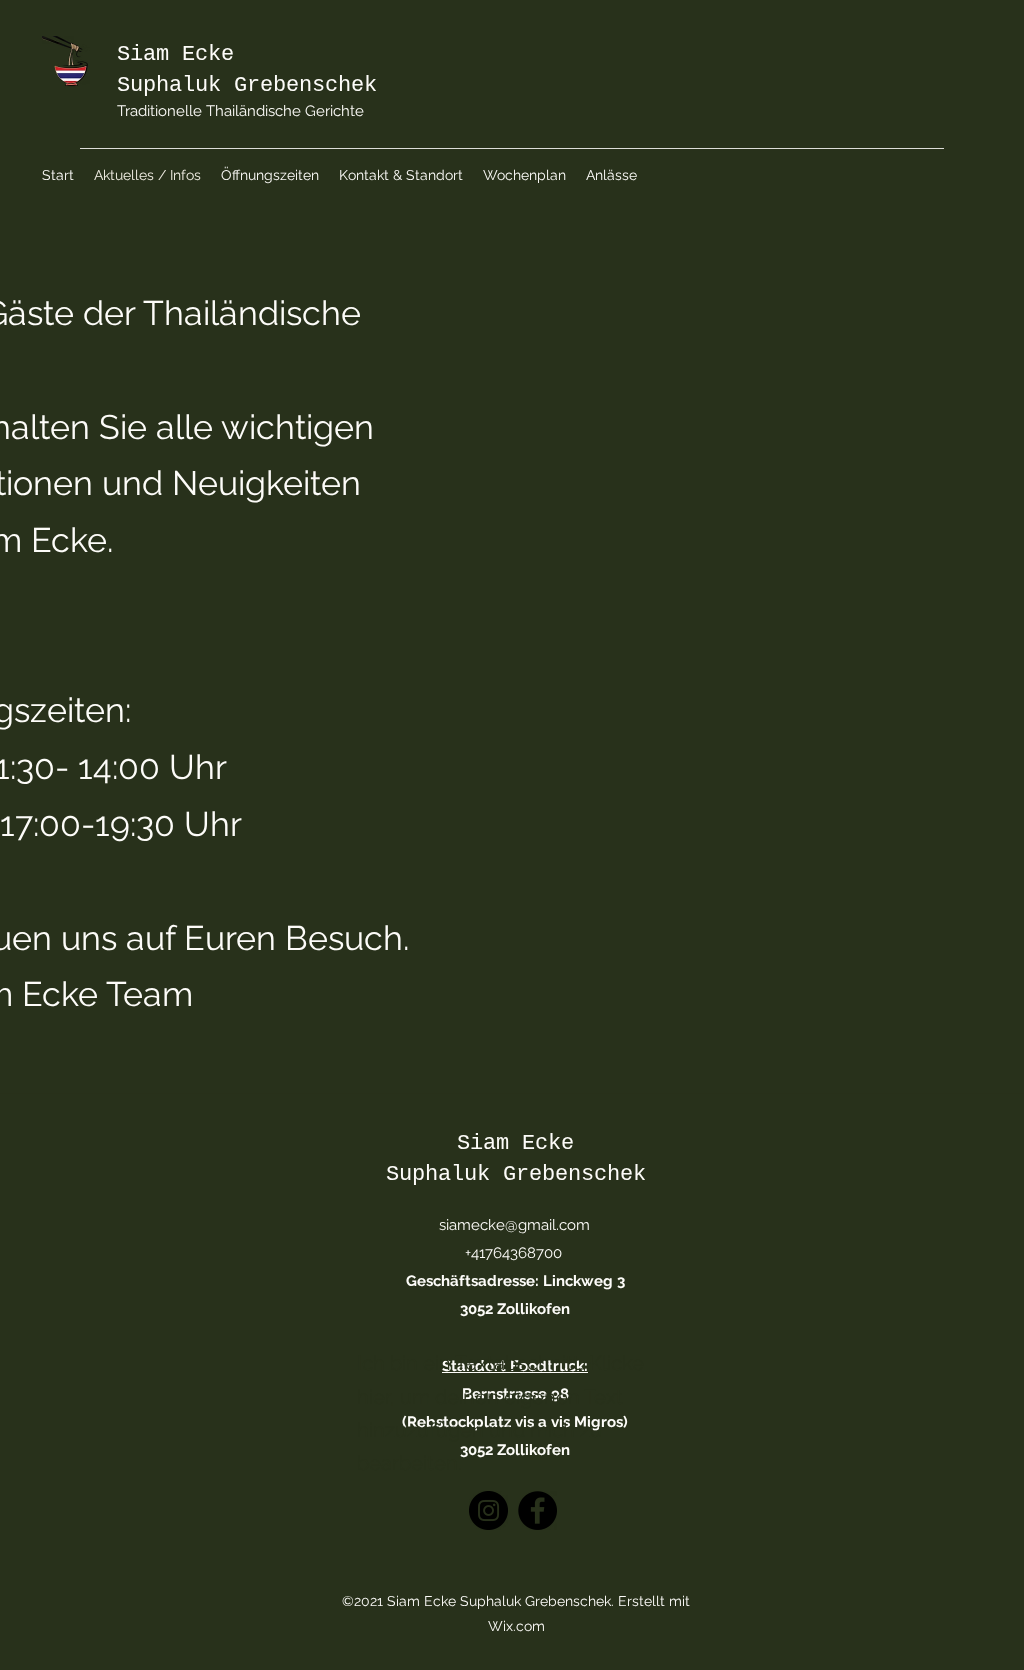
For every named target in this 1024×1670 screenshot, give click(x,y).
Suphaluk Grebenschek (247, 85)
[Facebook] (537, 1510)
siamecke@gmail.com (514, 1225)
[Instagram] (488, 1510)
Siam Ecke (175, 54)
